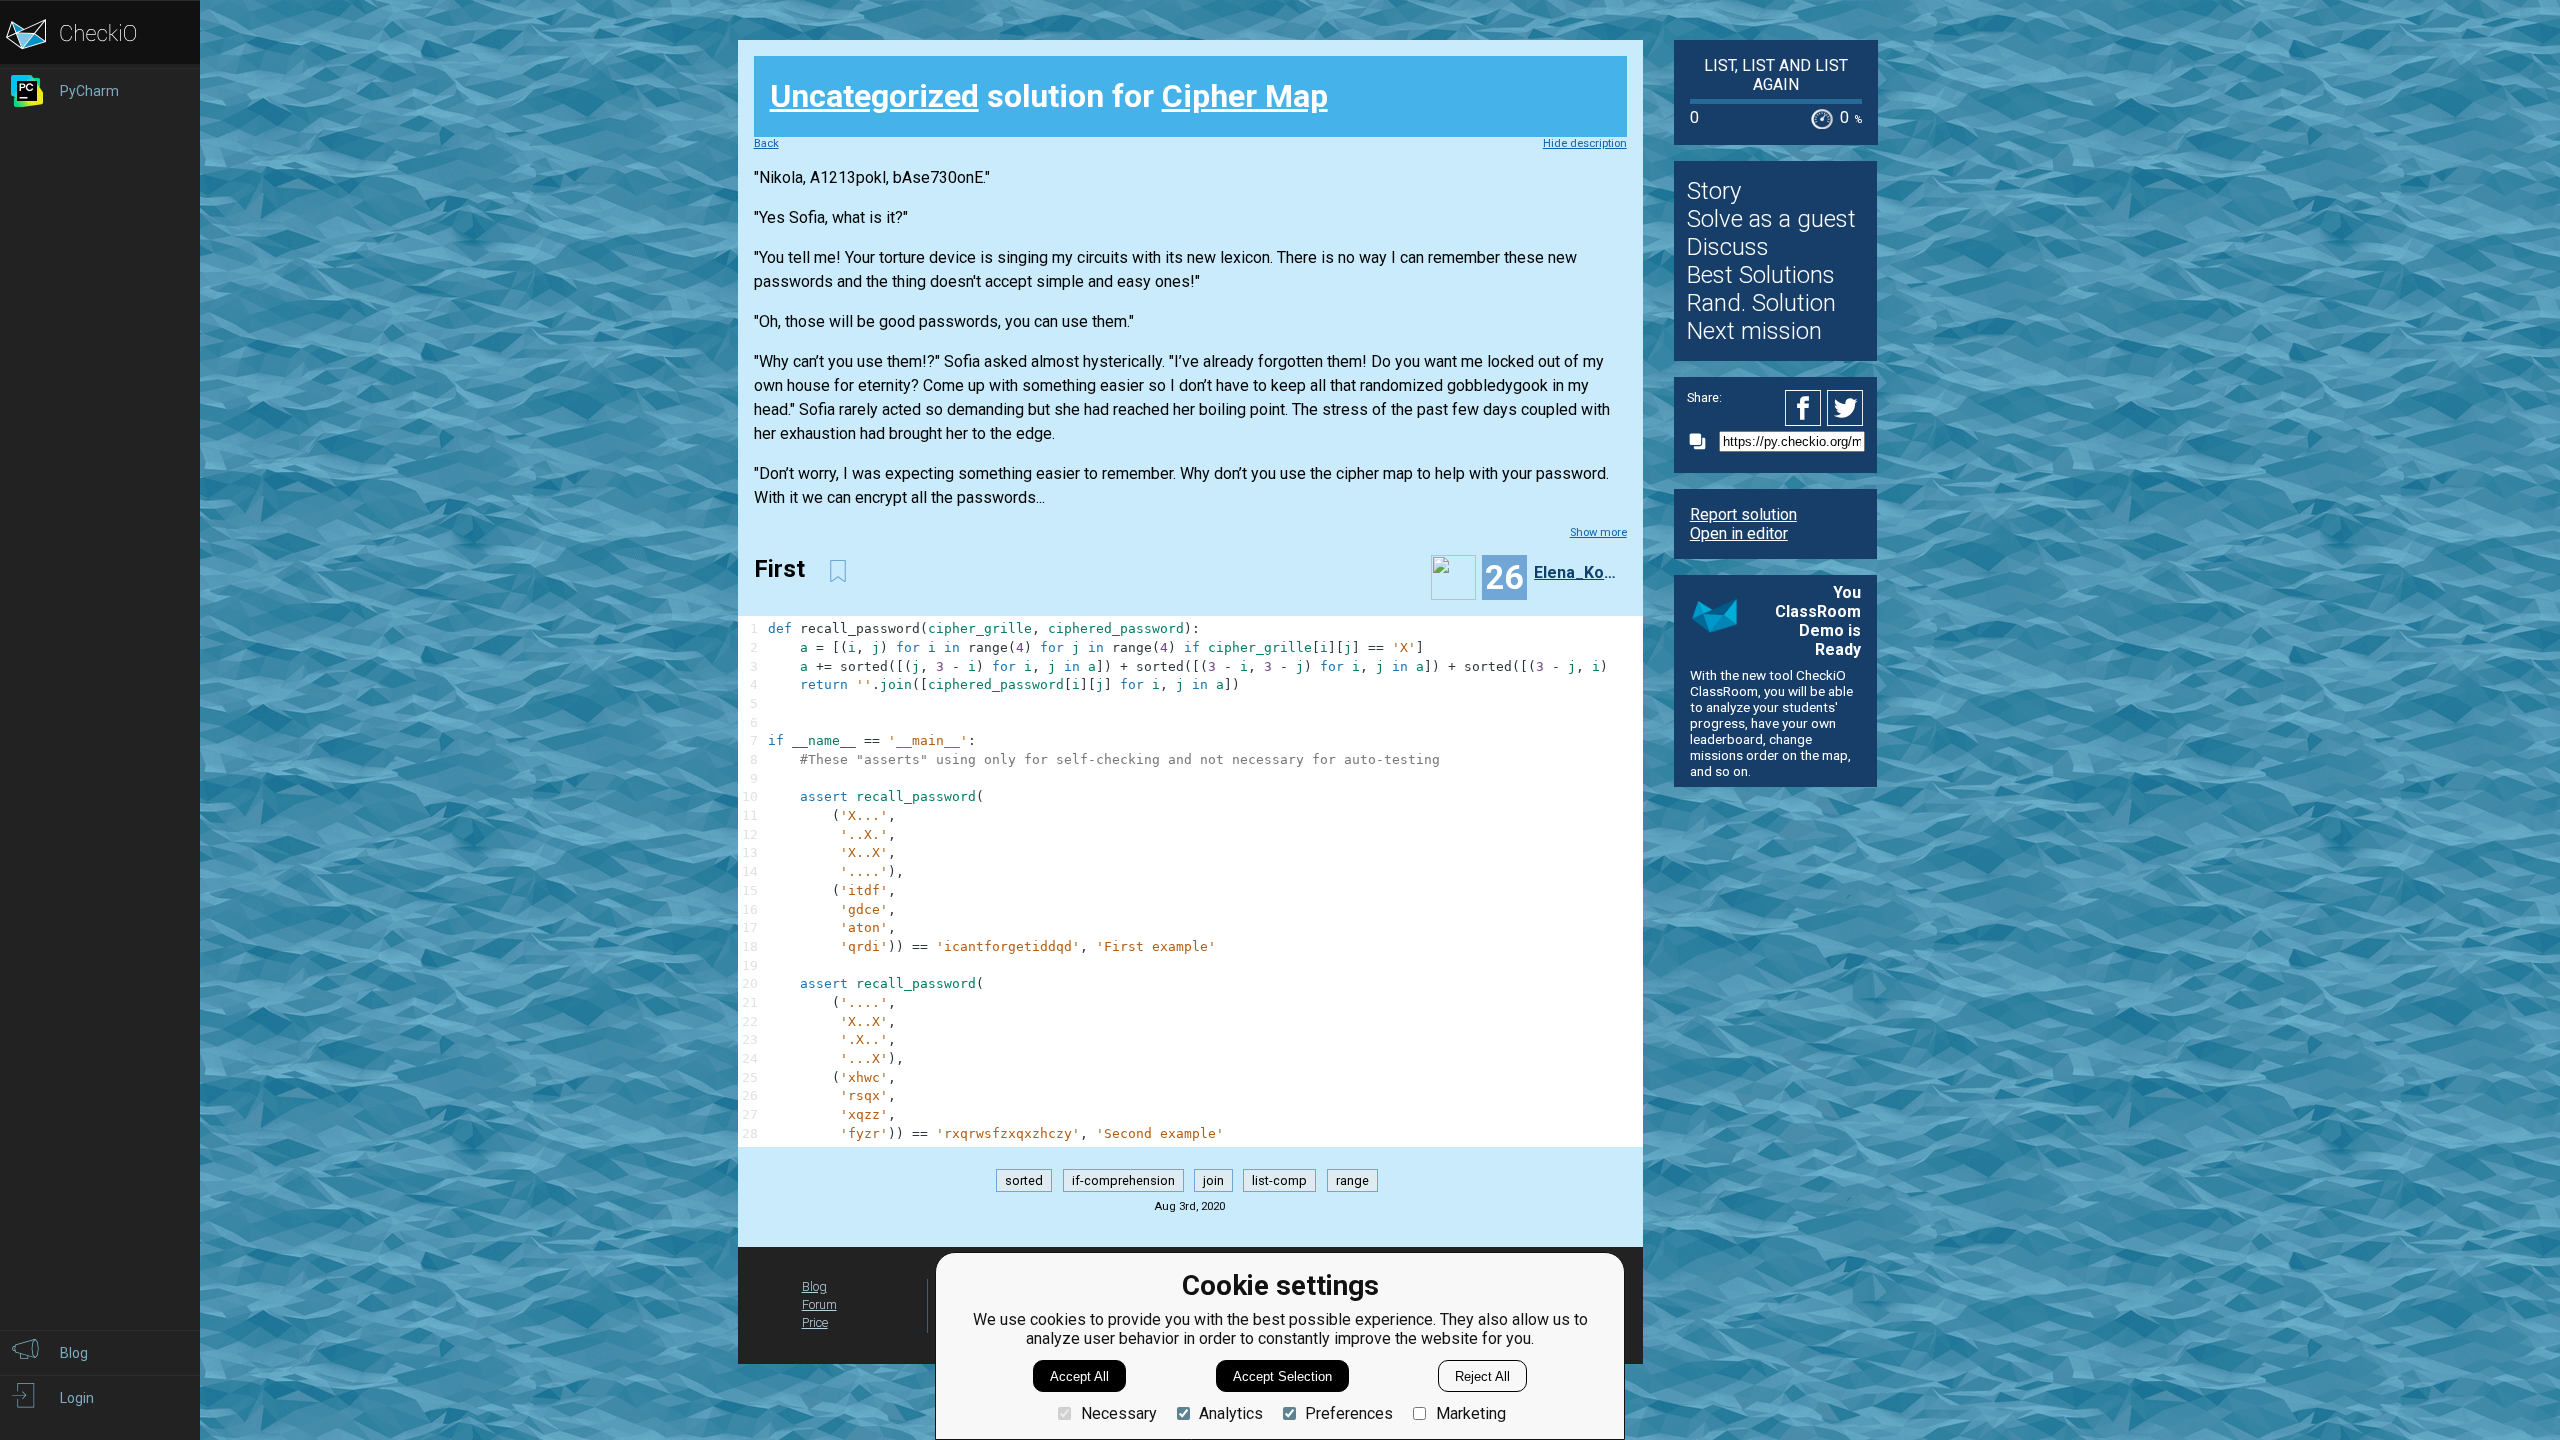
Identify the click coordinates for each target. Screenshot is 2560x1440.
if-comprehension (1123, 1180)
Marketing (1470, 1413)
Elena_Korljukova (1578, 572)
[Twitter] (1846, 408)
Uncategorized (874, 96)
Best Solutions (1761, 275)
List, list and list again (1776, 75)
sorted (1024, 1180)
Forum (819, 1304)
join (1213, 1180)
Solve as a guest (1771, 219)
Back (766, 143)
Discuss (1728, 247)
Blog (814, 1286)
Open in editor (1739, 533)
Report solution (1743, 514)
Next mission (1754, 331)
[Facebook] (1806, 408)
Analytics (1231, 1413)
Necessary (1118, 1413)
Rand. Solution (1761, 303)
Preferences (1349, 1413)
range (1352, 1180)
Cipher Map (1245, 96)
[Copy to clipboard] (1703, 441)
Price (815, 1322)
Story (1714, 191)
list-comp (1279, 1180)
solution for (1049, 96)
